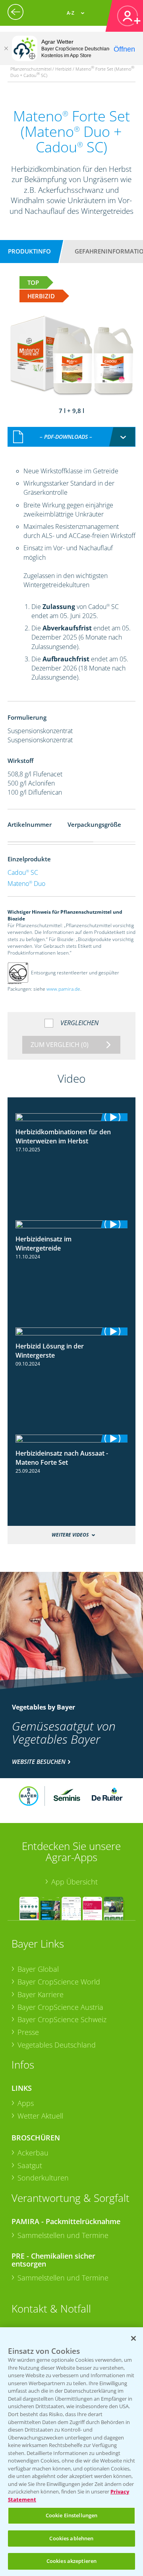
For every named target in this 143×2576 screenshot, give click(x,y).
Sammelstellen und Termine (63, 2235)
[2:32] (71, 1224)
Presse (28, 2032)
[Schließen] (6, 48)
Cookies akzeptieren (71, 2561)
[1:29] (71, 1331)
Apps (26, 2103)
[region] (71, 2452)
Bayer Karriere (41, 1994)
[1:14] (71, 1439)
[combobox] (71, 437)
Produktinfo (29, 251)
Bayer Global (38, 1969)
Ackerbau (33, 2153)
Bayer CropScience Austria (60, 2007)
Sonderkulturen (43, 2178)
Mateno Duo (26, 884)
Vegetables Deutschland (57, 2045)
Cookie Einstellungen (72, 2515)
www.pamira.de (63, 989)
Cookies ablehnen (71, 2538)
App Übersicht (74, 1882)
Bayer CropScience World (59, 1982)
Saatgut (30, 2165)
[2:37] (71, 1117)
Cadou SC (23, 872)
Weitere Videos (70, 1535)
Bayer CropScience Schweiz (62, 2019)
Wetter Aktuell (40, 2116)
